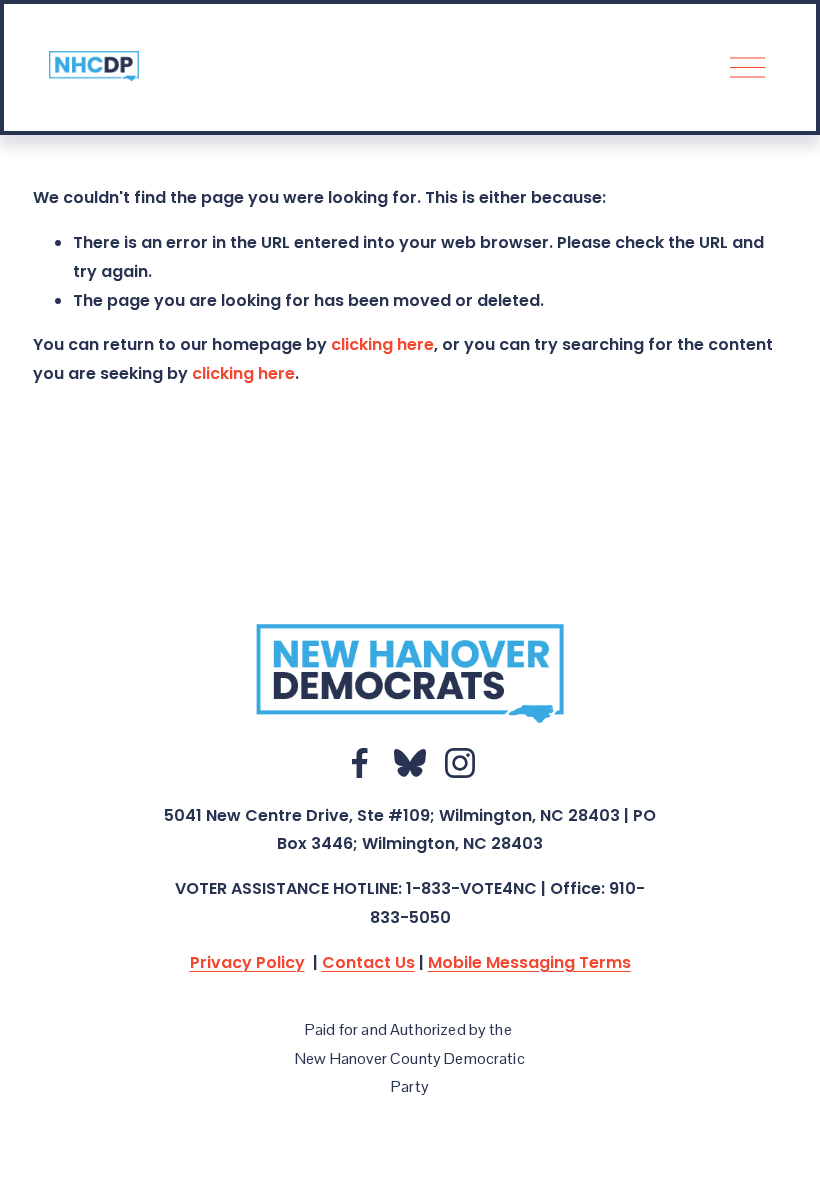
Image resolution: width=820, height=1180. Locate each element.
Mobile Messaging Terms (529, 962)
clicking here (382, 344)
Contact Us (368, 962)
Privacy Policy (247, 962)
